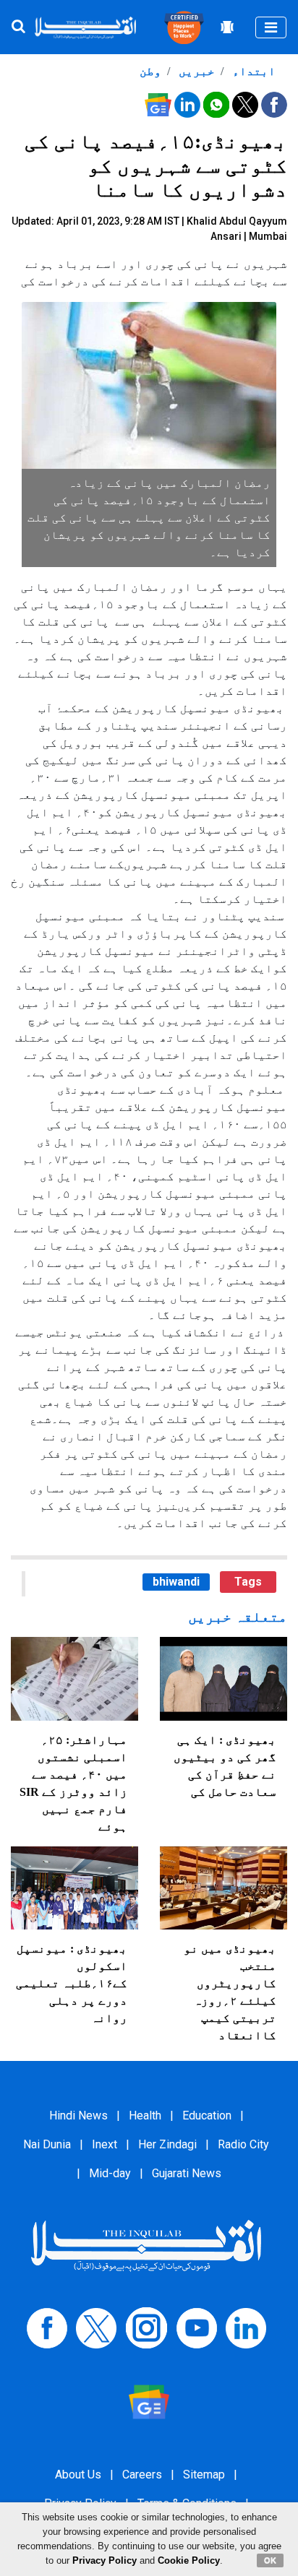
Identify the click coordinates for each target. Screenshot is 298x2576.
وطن (150, 71)
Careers (142, 2475)
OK (270, 2560)
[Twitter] (96, 2327)
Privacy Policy (105, 2560)
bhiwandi (176, 1582)
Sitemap (204, 2475)
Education (207, 2115)
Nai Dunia (47, 2144)
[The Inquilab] (146, 2245)
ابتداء (252, 71)
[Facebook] (47, 2327)
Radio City (243, 2144)
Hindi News (78, 2115)
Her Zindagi (167, 2144)
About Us (78, 2475)
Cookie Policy (189, 2560)
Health (145, 2115)
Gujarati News (187, 2173)
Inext (105, 2144)
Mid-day (110, 2173)
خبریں (195, 71)
